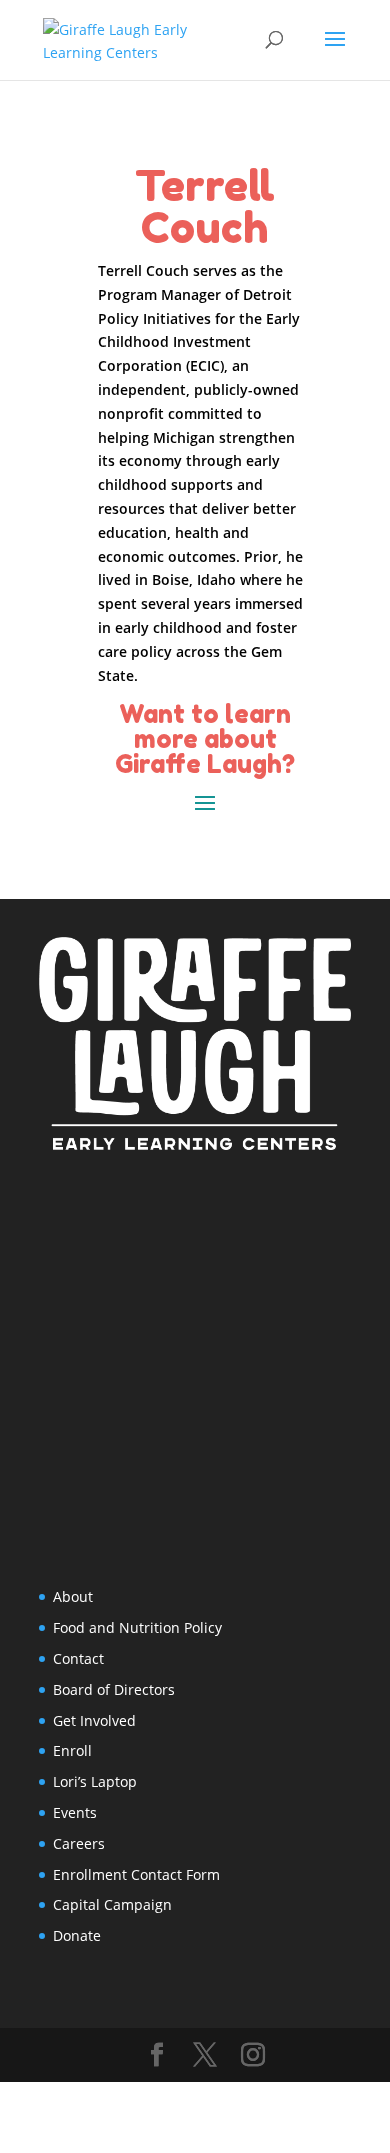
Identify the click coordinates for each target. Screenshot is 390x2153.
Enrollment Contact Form (136, 1874)
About (73, 1596)
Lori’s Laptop (95, 1781)
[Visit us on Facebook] (157, 2055)
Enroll (72, 1750)
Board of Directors (114, 1689)
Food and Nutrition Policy (137, 1627)
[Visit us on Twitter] (205, 2055)
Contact (78, 1658)
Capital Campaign (112, 1904)
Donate (77, 1935)
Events (75, 1812)
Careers (79, 1843)
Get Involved (94, 1720)
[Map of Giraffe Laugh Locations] (195, 1368)
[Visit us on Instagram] (253, 2055)
